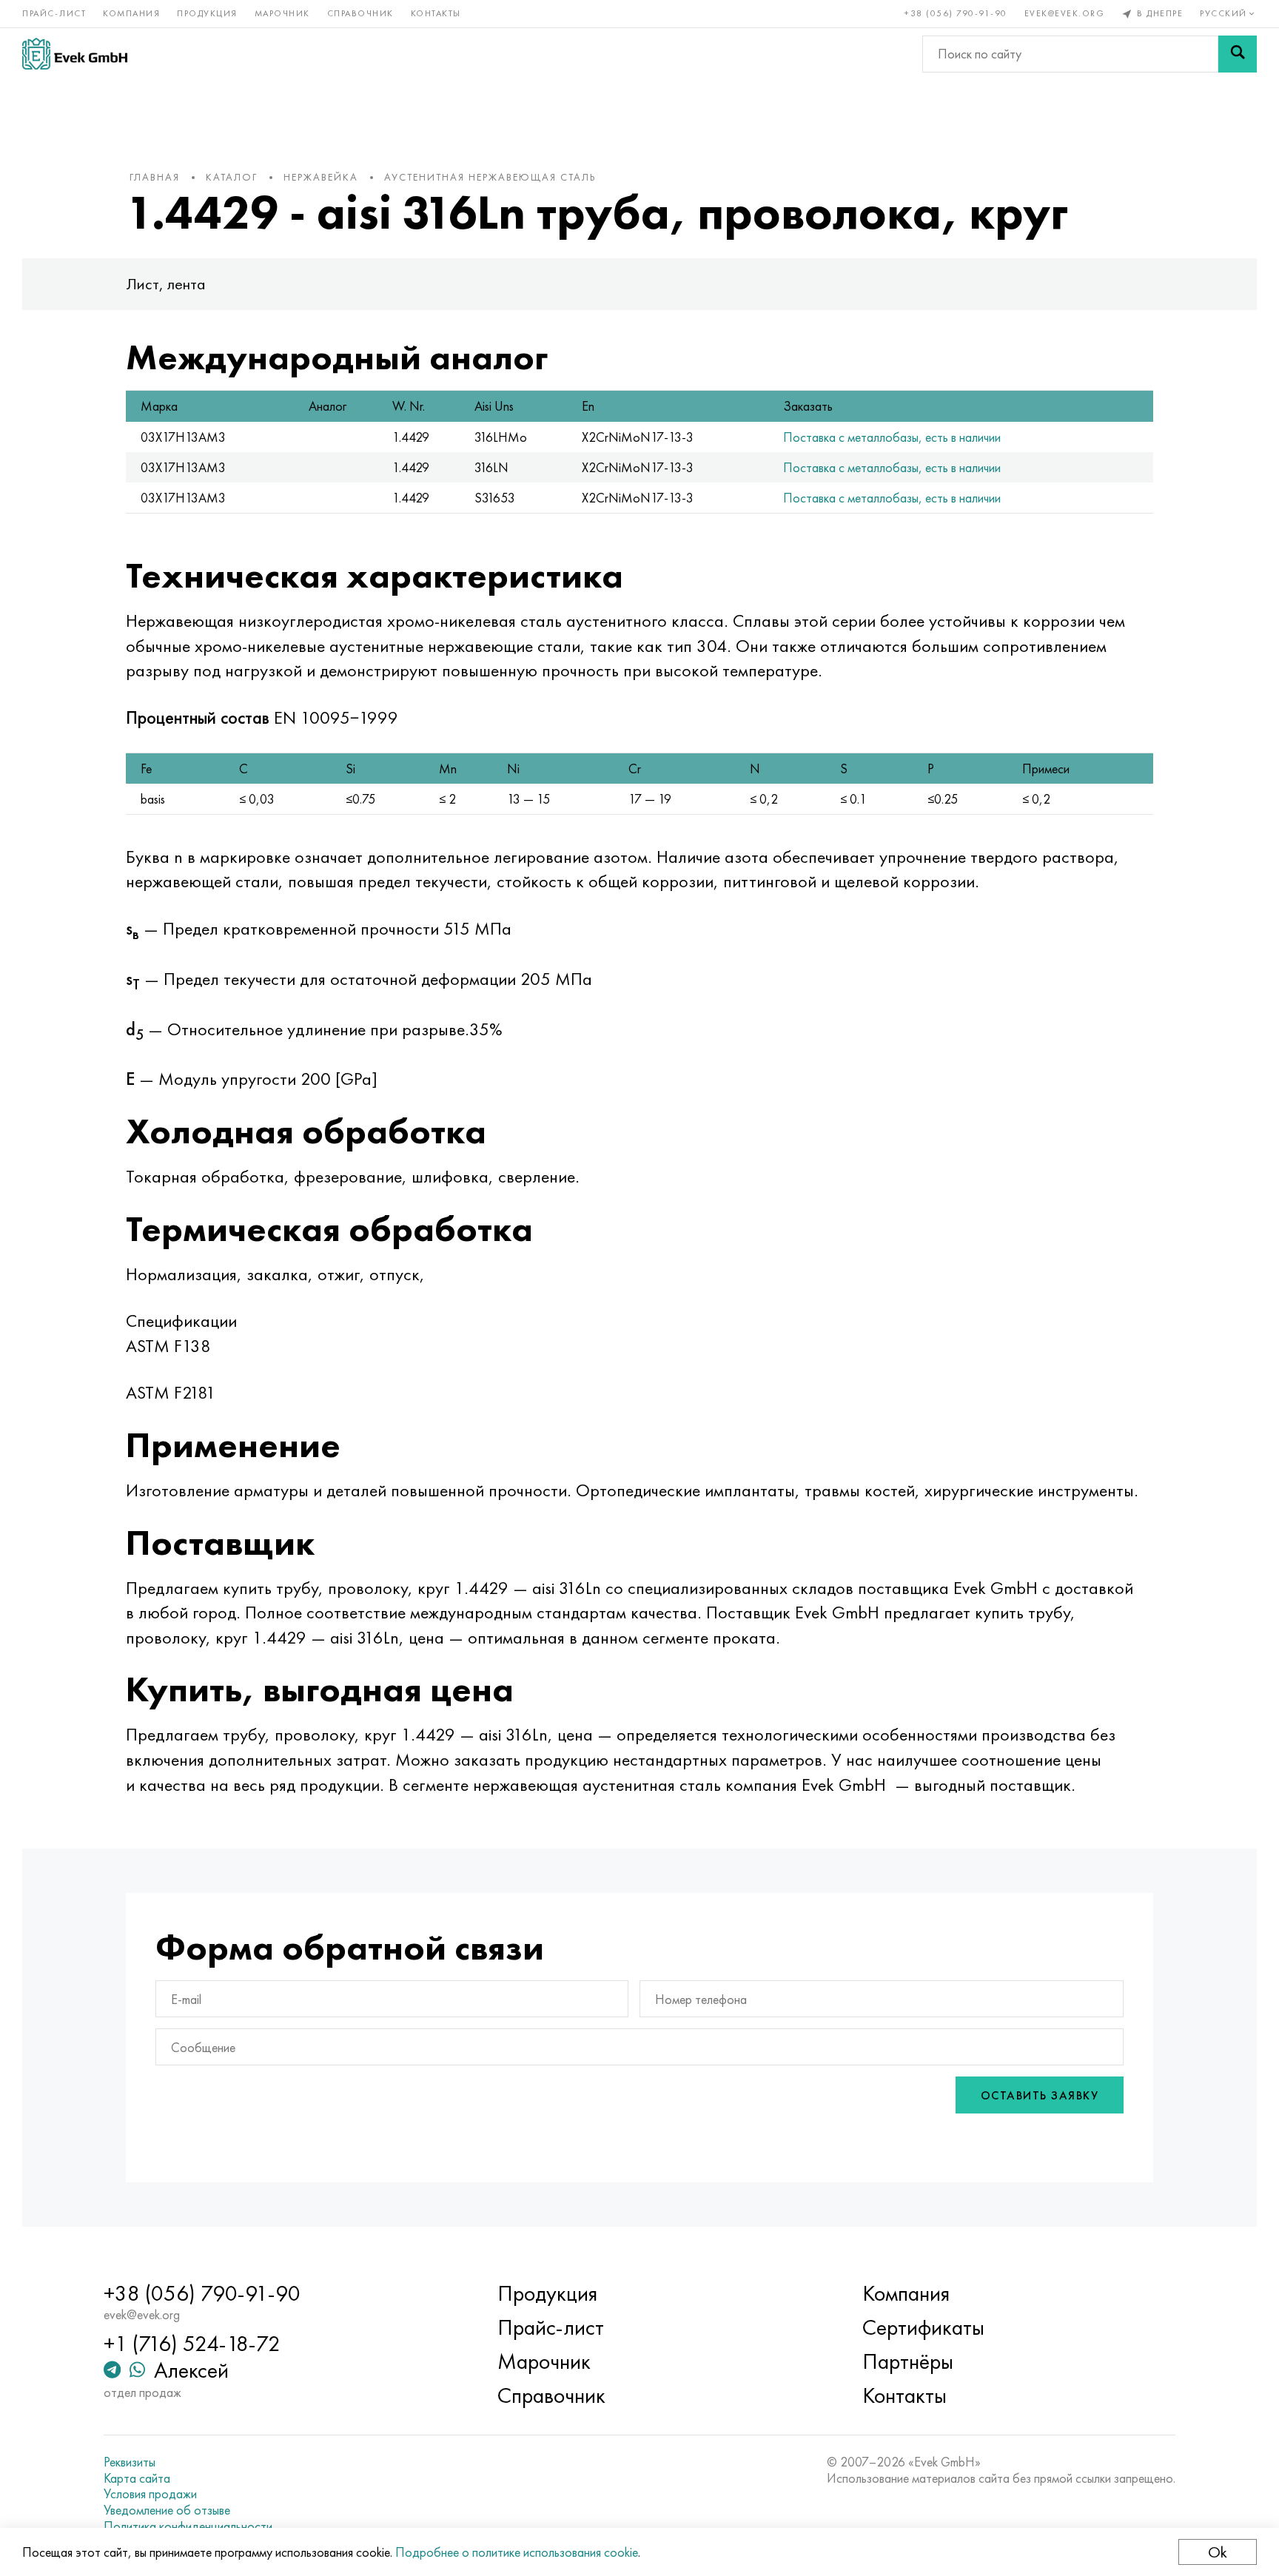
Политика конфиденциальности (188, 2526)
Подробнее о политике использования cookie (517, 2552)
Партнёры (908, 2361)
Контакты (436, 13)
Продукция (207, 13)
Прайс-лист (54, 13)
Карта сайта (137, 2478)
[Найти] (1238, 54)
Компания (131, 13)
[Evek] (75, 54)
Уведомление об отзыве (167, 2510)
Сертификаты (923, 2327)
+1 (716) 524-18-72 (192, 2344)
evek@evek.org (1065, 13)
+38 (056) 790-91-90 (956, 13)
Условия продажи (150, 2494)
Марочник (282, 13)
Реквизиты (130, 2462)
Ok (1218, 2552)
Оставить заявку (1040, 2095)
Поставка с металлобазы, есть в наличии (892, 437)
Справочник (360, 13)
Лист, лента (166, 284)
